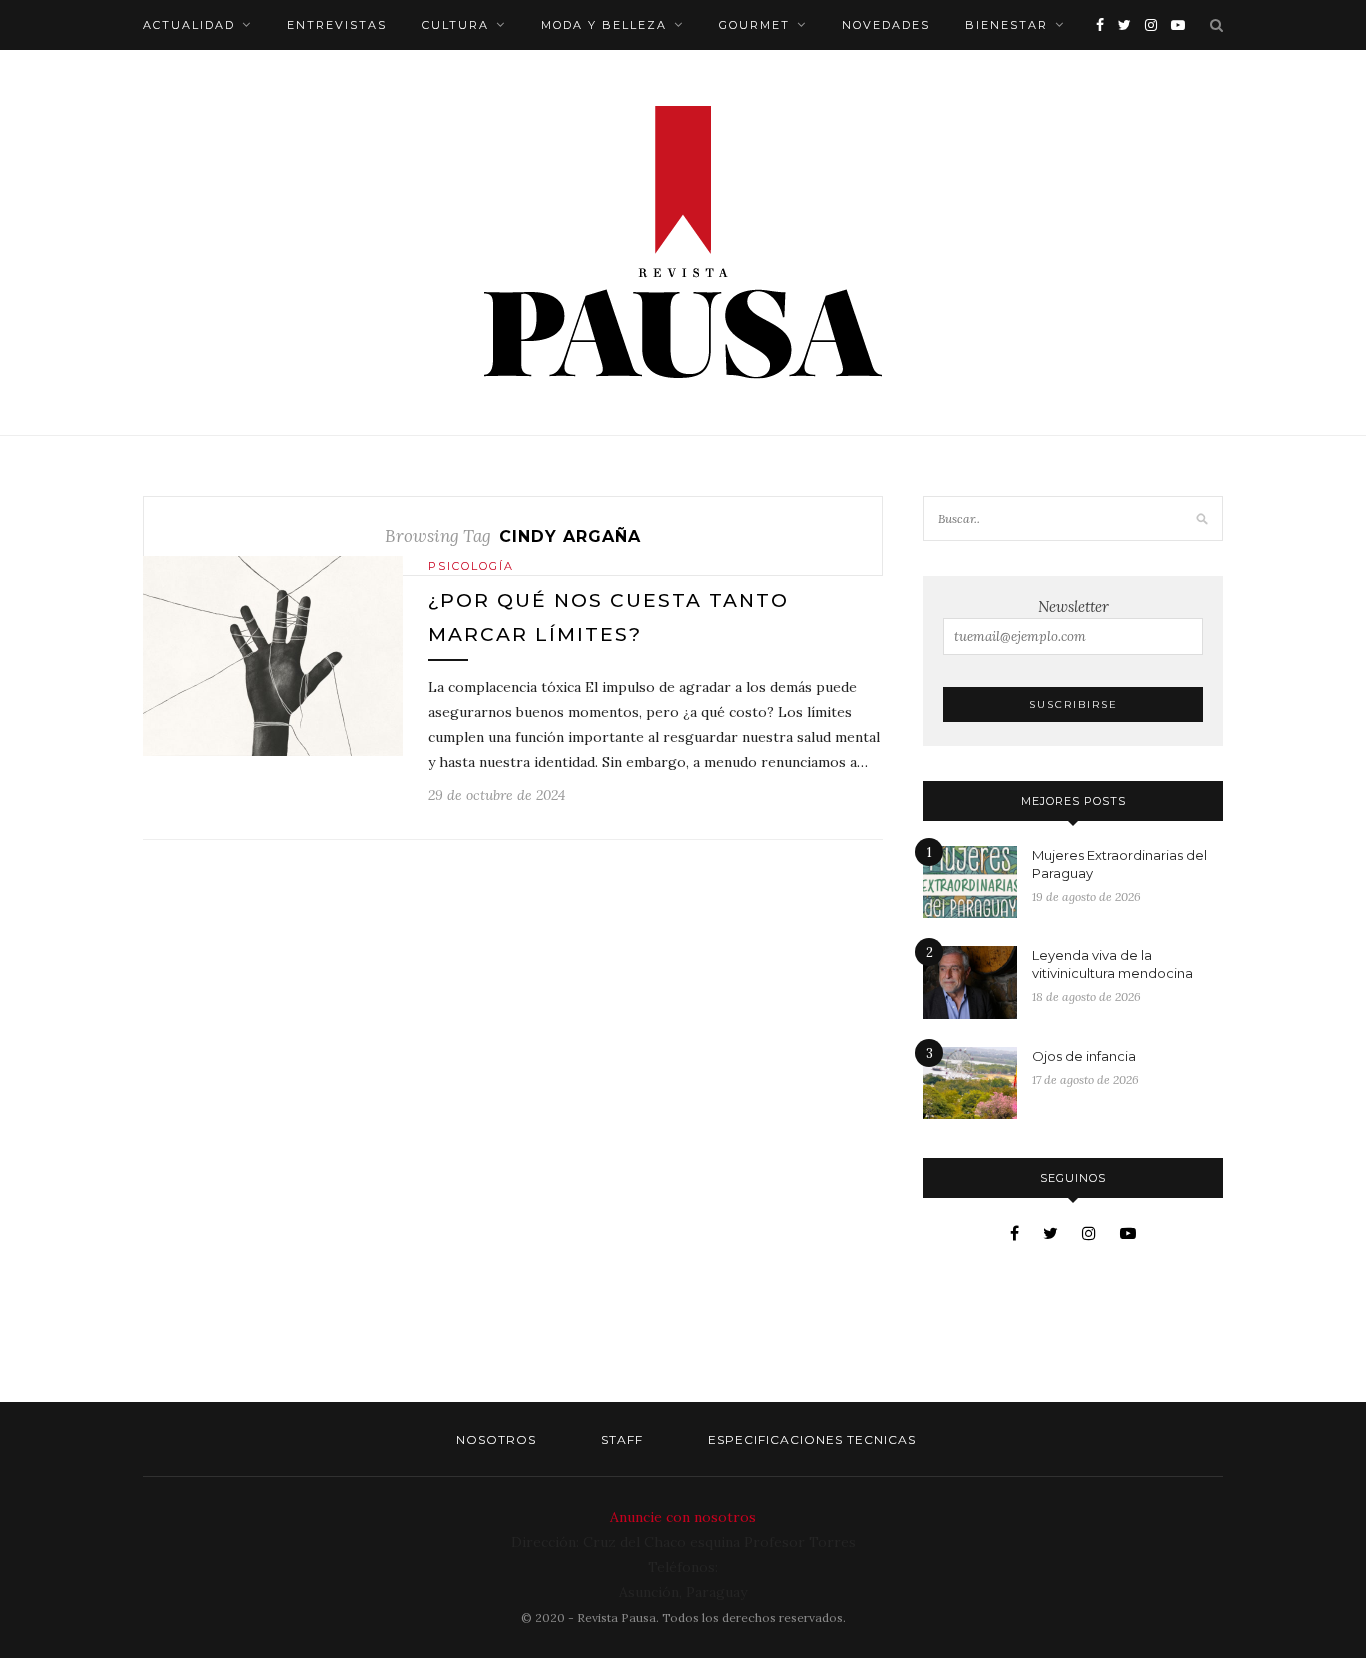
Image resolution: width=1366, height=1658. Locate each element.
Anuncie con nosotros (683, 1517)
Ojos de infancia (1084, 1056)
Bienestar (1006, 25)
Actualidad (189, 25)
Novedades (886, 25)
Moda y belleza (604, 25)
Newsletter (1073, 606)
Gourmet (754, 25)
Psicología (471, 566)
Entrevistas (337, 25)
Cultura (455, 25)
